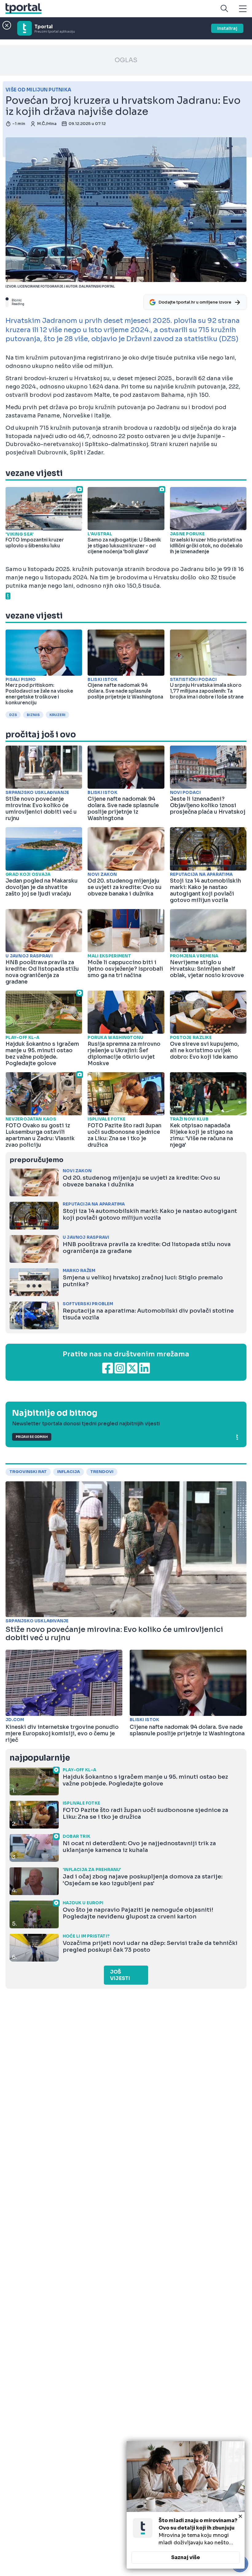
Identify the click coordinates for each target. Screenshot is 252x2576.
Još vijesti (120, 1975)
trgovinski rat (28, 1472)
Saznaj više (186, 2557)
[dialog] (186, 2505)
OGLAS (126, 60)
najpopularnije (40, 1758)
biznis (33, 715)
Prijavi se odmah (32, 1437)
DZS (13, 715)
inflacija (69, 1472)
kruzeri (57, 715)
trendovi (102, 1472)
